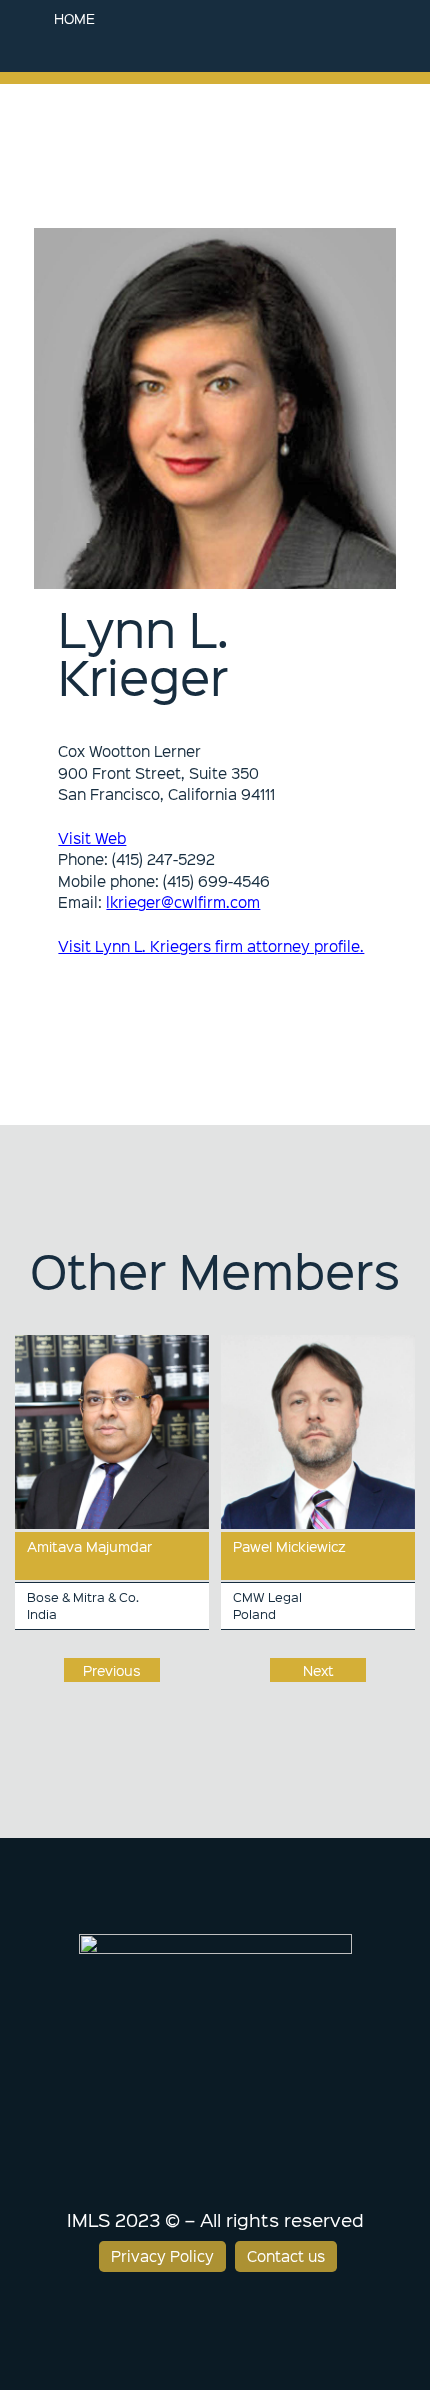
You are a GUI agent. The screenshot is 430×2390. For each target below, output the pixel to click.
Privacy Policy (162, 2256)
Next (318, 1670)
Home (74, 18)
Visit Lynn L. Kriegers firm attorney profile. (211, 946)
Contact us (286, 2256)
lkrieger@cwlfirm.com (183, 902)
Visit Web (92, 838)
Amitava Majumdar (89, 1546)
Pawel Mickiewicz (289, 1546)
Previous (112, 1670)
